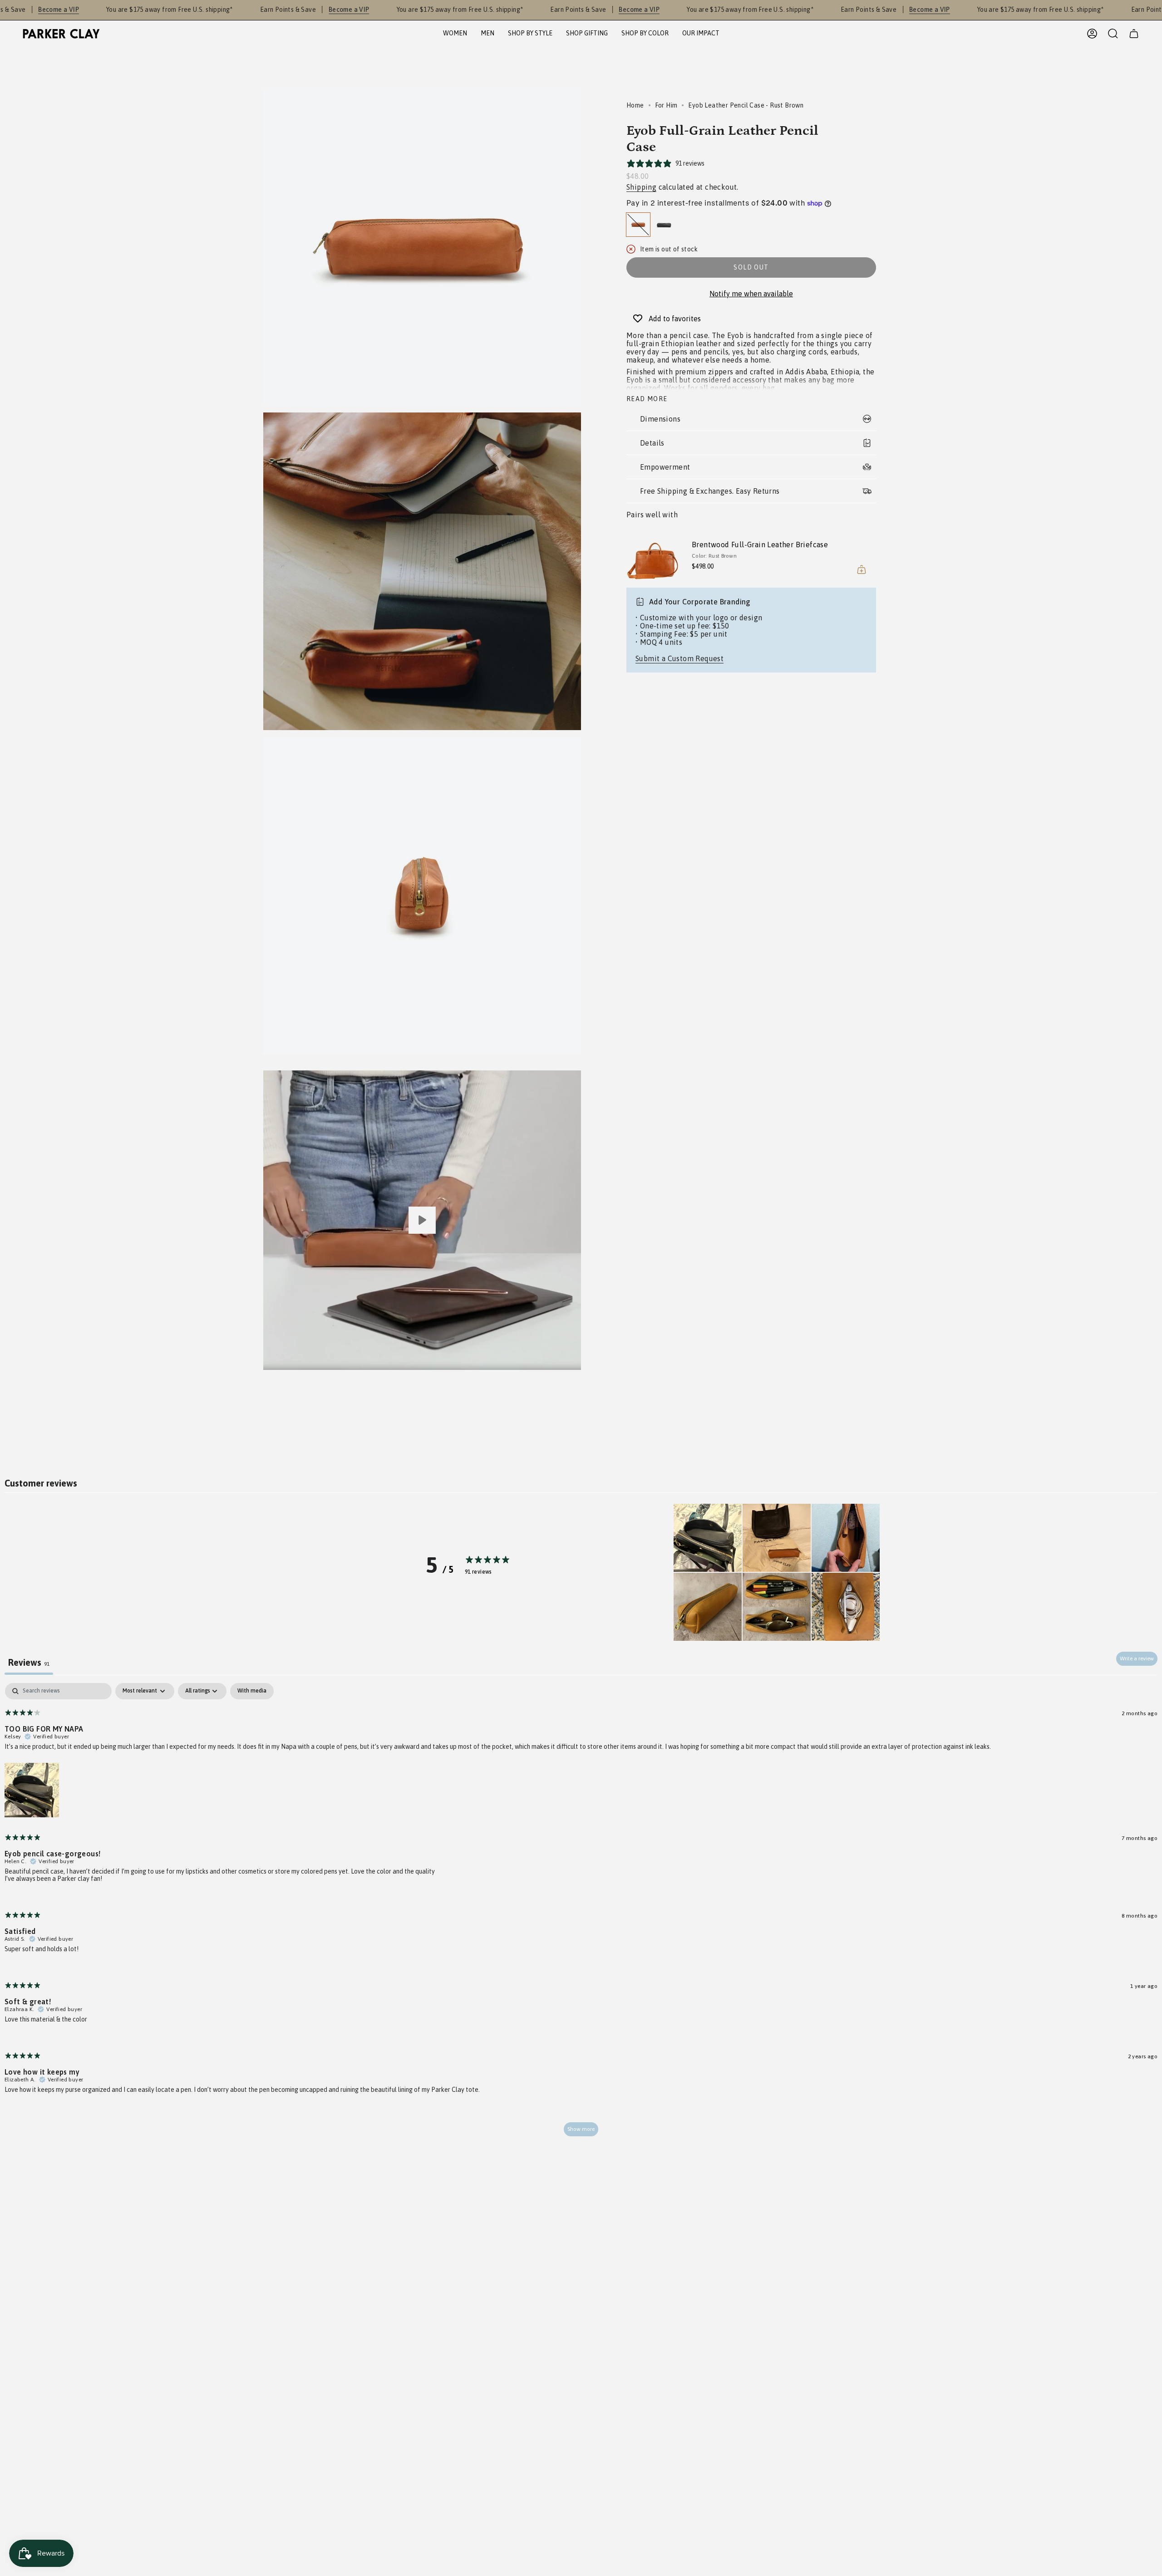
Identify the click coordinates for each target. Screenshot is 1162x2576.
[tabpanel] (581, 1914)
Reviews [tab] (29, 1662)
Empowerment (665, 467)
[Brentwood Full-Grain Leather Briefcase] (654, 557)
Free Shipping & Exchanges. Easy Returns (710, 491)
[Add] (862, 569)
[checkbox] (252, 1691)
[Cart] (1134, 34)
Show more (581, 2129)
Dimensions (660, 419)
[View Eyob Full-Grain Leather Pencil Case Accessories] (422, 1220)
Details (652, 443)
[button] (455, 34)
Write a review (1137, 1658)
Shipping (641, 187)
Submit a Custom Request (679, 658)
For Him (666, 105)
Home (635, 105)
